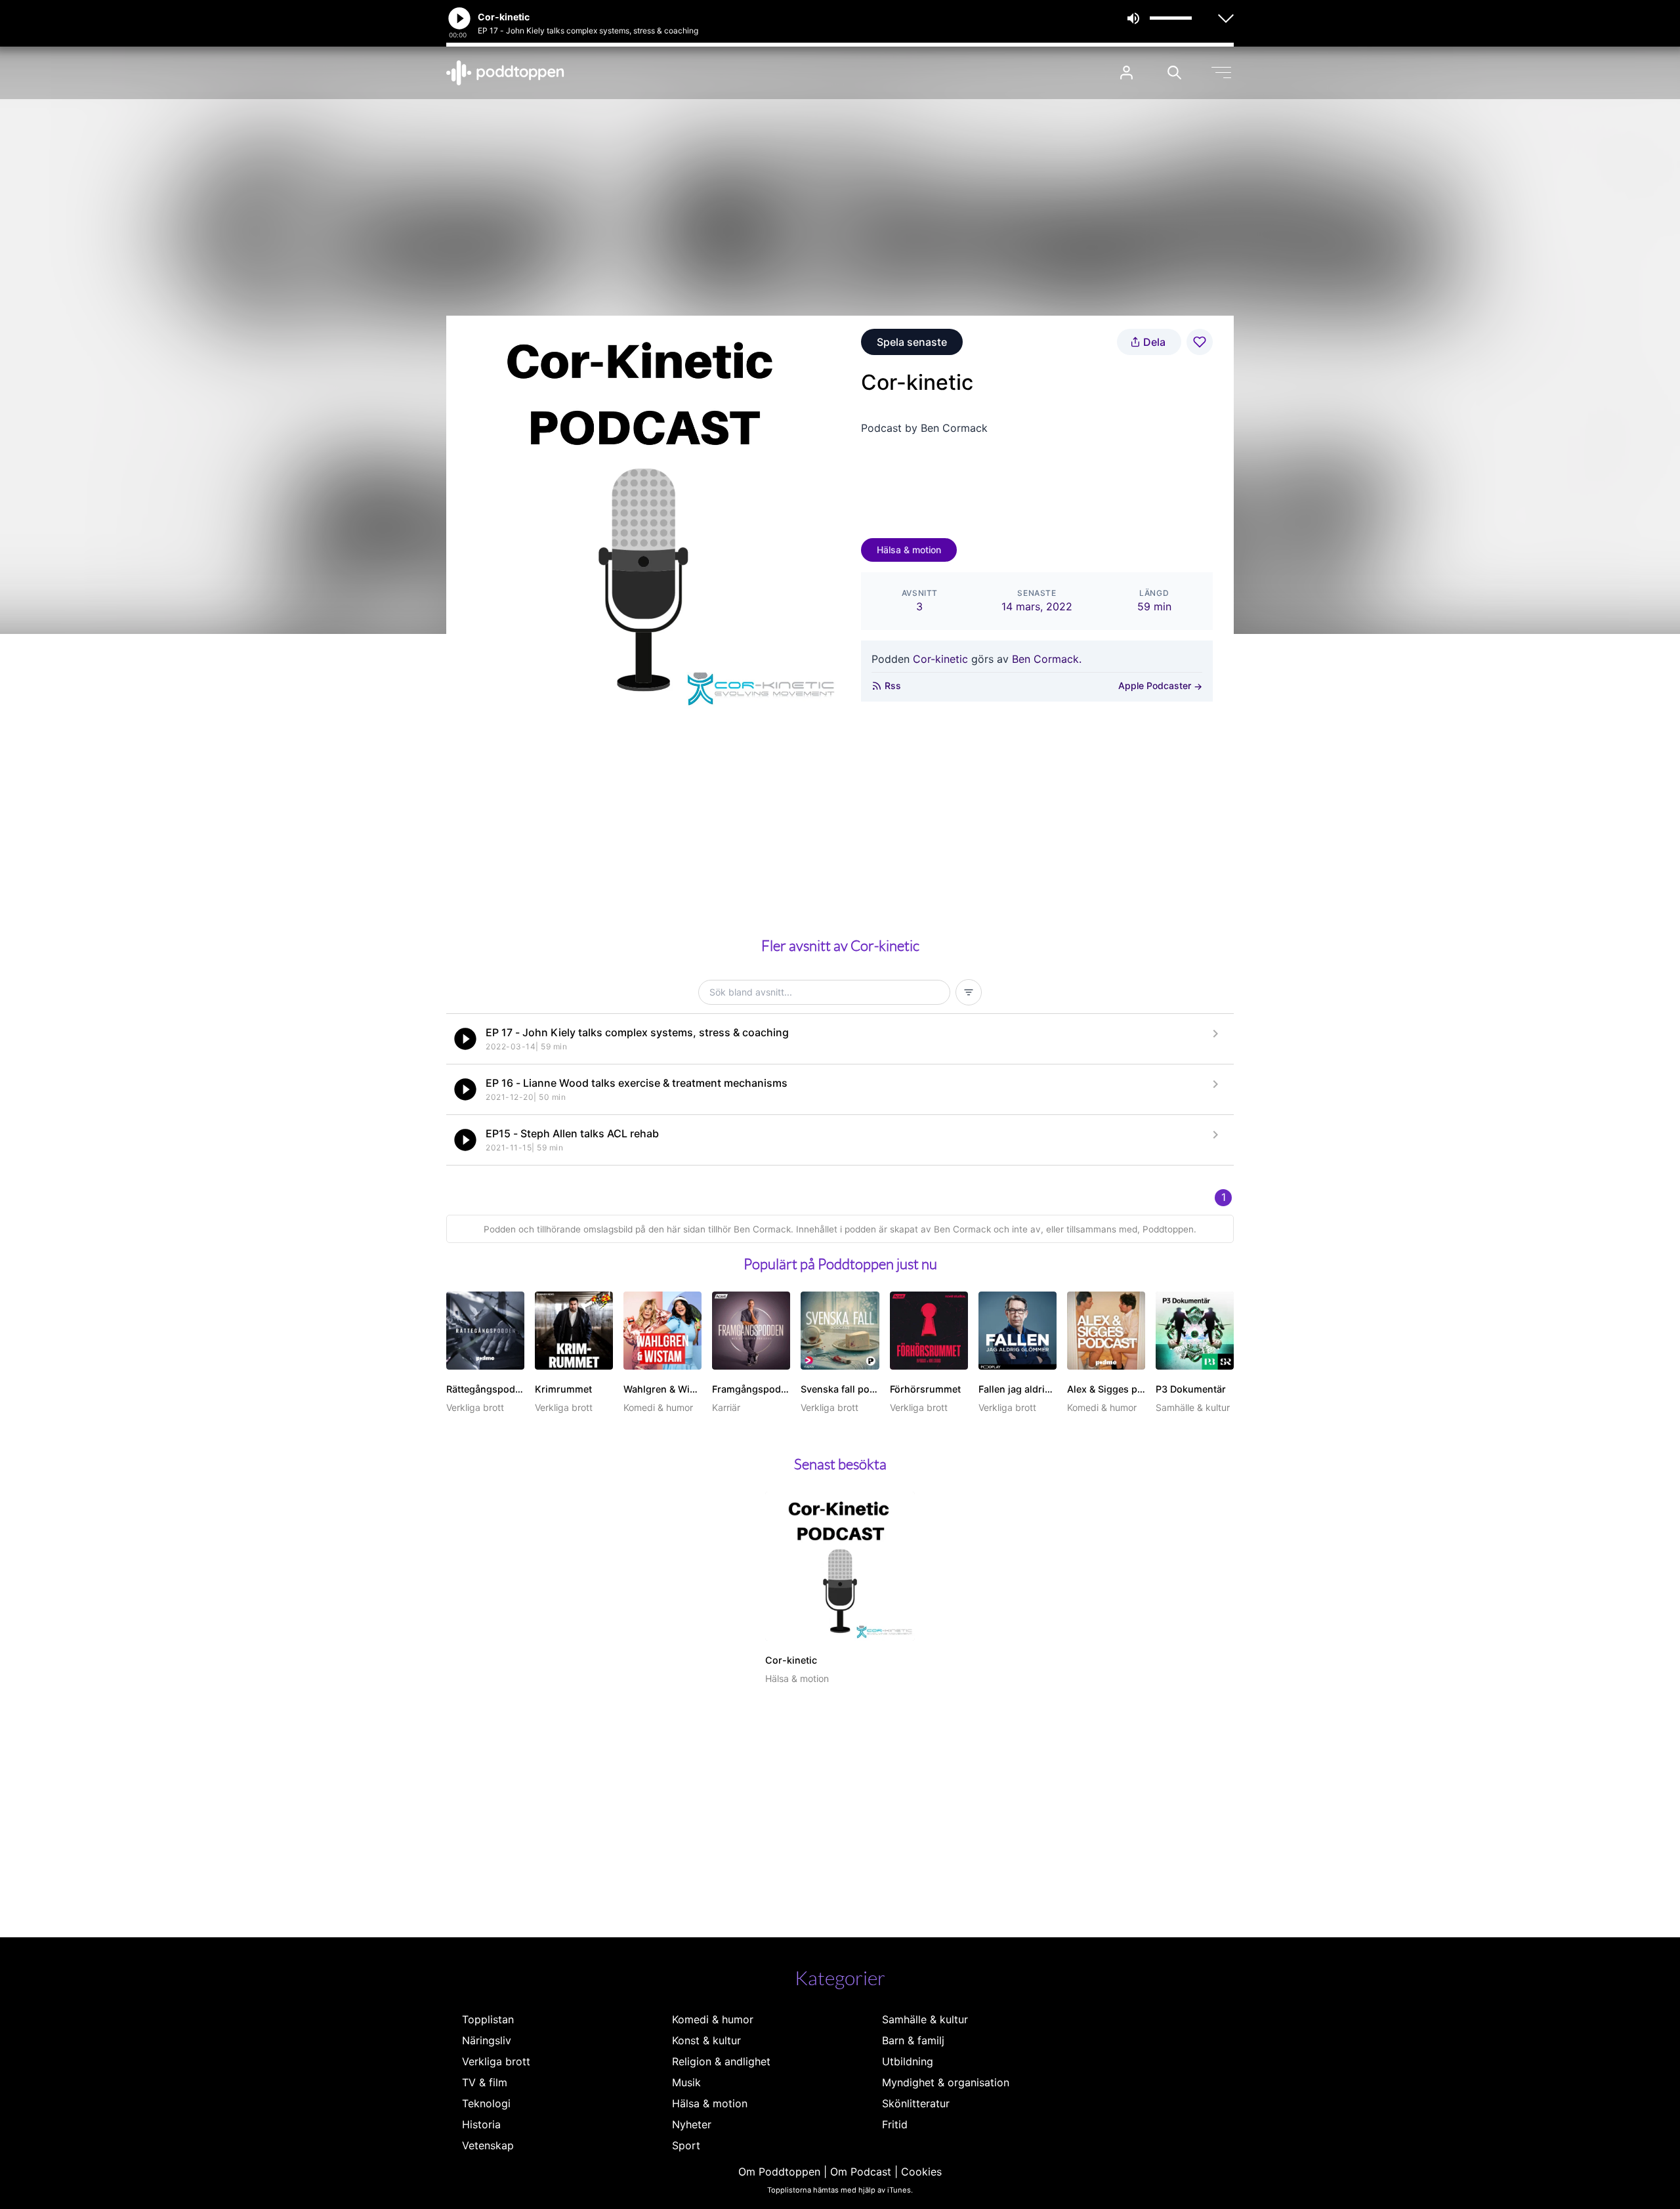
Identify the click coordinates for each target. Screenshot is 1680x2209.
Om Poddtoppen (779, 2172)
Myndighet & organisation (946, 2082)
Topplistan (488, 2019)
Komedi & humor (713, 2019)
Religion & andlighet (721, 2061)
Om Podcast (861, 2172)
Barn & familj (913, 2040)
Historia (481, 2124)
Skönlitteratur (916, 2103)
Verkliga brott (496, 2061)
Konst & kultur (706, 2040)
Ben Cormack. (1047, 659)
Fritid (895, 2124)
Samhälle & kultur (925, 2019)
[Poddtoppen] (505, 73)
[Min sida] (1126, 73)
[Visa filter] (969, 992)
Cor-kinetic (940, 659)
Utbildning (908, 2061)
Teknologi (486, 2103)
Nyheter (692, 2124)
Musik (686, 2082)
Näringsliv (487, 2040)
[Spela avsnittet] (465, 1039)
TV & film (485, 2082)
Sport (686, 2145)
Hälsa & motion (909, 550)
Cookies (921, 2172)
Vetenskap (488, 2145)
